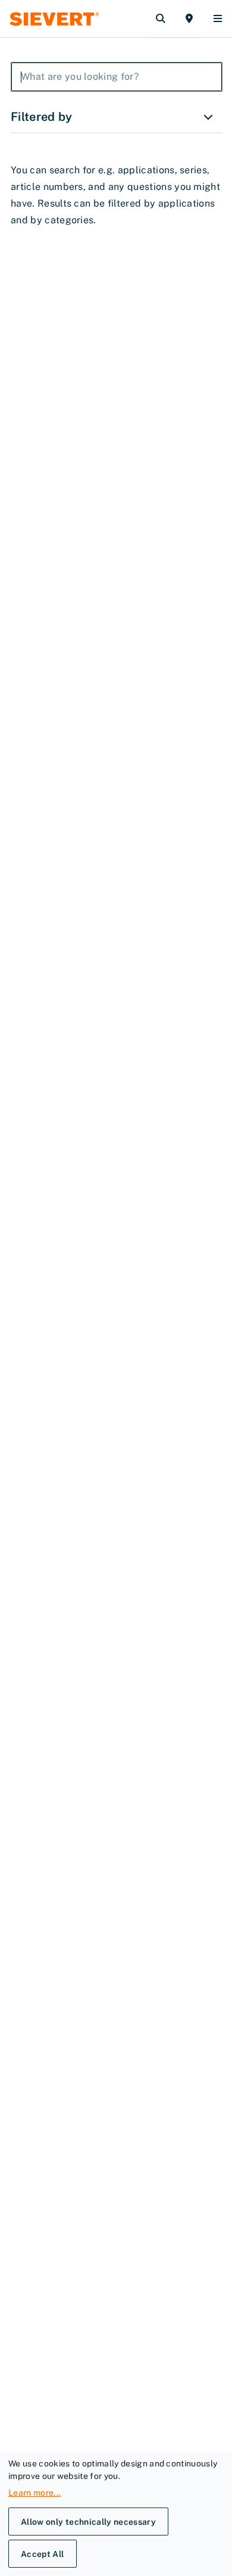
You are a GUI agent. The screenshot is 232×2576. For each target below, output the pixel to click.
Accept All (43, 2554)
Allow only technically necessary (88, 2522)
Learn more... (35, 2493)
